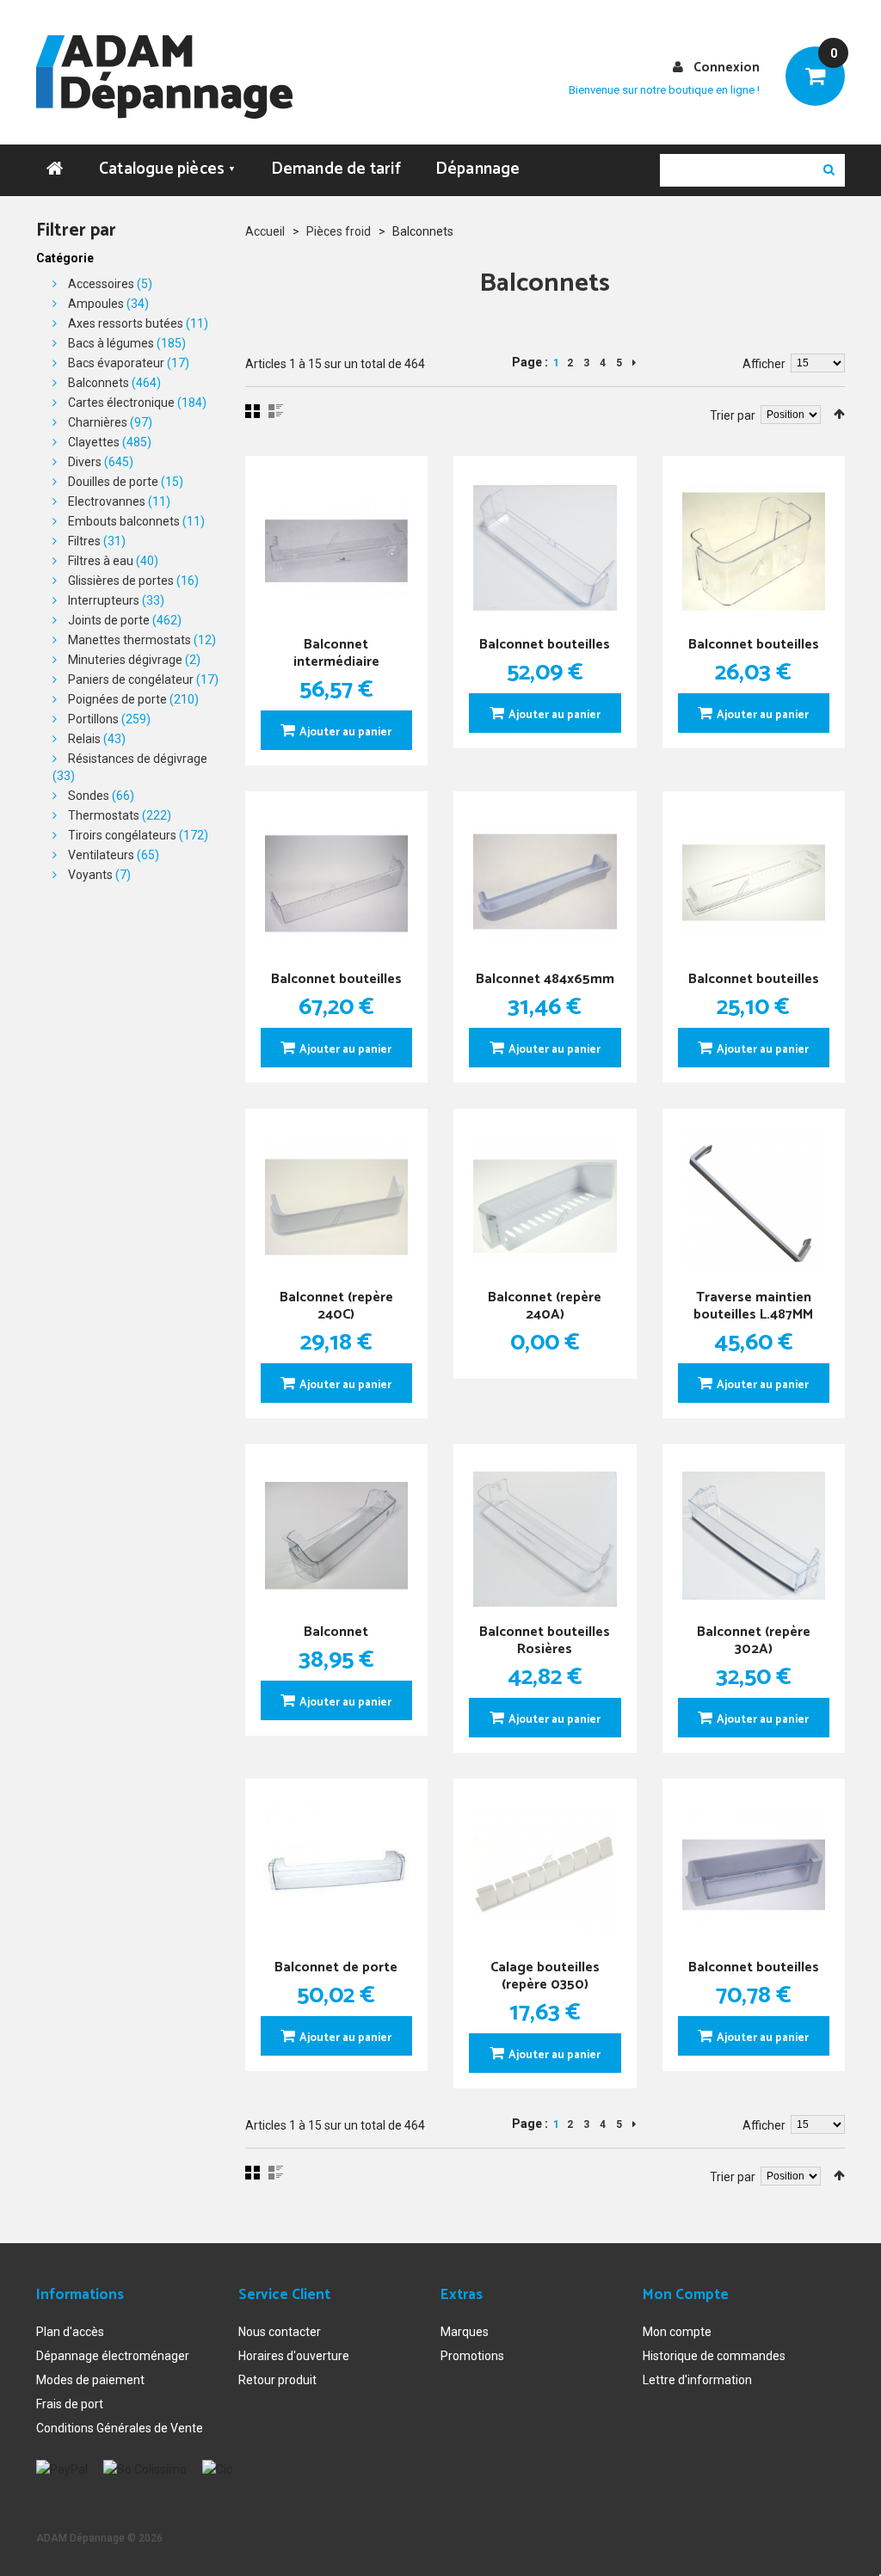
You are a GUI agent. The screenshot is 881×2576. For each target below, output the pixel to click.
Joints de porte (109, 620)
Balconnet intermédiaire (336, 653)
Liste (276, 411)
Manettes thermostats (129, 640)
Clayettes (94, 442)
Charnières (98, 422)
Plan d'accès (70, 2332)
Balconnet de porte (336, 1967)
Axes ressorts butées (126, 323)
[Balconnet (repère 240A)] (545, 1200)
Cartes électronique (121, 403)
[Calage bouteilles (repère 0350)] (545, 1870)
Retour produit (277, 2380)
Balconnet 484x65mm (545, 979)
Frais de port (70, 2404)
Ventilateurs (101, 855)
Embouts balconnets (124, 521)
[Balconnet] (337, 1536)
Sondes (89, 796)
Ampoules (96, 304)
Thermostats (104, 815)
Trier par (733, 415)
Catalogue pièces (168, 169)
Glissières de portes (121, 581)
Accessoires (101, 284)
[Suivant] (634, 363)
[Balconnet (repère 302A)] (754, 1536)
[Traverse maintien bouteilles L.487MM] (754, 1200)
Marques (465, 2332)
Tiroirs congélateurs (122, 835)
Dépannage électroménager (113, 2356)
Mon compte (677, 2332)
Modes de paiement (90, 2380)
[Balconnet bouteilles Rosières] (545, 1536)
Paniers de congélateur (131, 679)
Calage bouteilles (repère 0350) (545, 1976)
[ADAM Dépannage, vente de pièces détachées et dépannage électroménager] (164, 77)
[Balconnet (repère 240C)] (337, 1200)
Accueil (265, 231)
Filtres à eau (101, 561)
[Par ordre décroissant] (839, 414)
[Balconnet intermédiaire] (337, 547)
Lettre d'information (697, 2380)
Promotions (472, 2356)
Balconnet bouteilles (545, 645)
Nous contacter (280, 2332)
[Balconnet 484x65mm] (545, 883)
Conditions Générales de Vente (120, 2428)
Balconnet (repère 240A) (545, 1306)
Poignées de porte (117, 699)
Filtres (84, 541)
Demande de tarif (336, 169)
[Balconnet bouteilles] (545, 547)
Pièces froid (339, 231)
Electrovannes (107, 501)
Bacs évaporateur (116, 363)
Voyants (90, 875)
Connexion (727, 68)
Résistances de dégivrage (138, 759)
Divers (85, 462)
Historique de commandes (714, 2356)
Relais (84, 739)
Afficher (764, 364)
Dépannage (478, 169)
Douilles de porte (113, 482)
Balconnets (99, 383)
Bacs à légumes (111, 343)
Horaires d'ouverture (294, 2356)
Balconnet (336, 1632)
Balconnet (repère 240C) (336, 1306)
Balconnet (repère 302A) (754, 1641)
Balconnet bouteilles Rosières (545, 1641)
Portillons (93, 719)
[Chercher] (829, 170)
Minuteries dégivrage (125, 660)
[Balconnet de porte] (337, 1870)
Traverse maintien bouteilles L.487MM (753, 1306)
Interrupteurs (104, 600)
